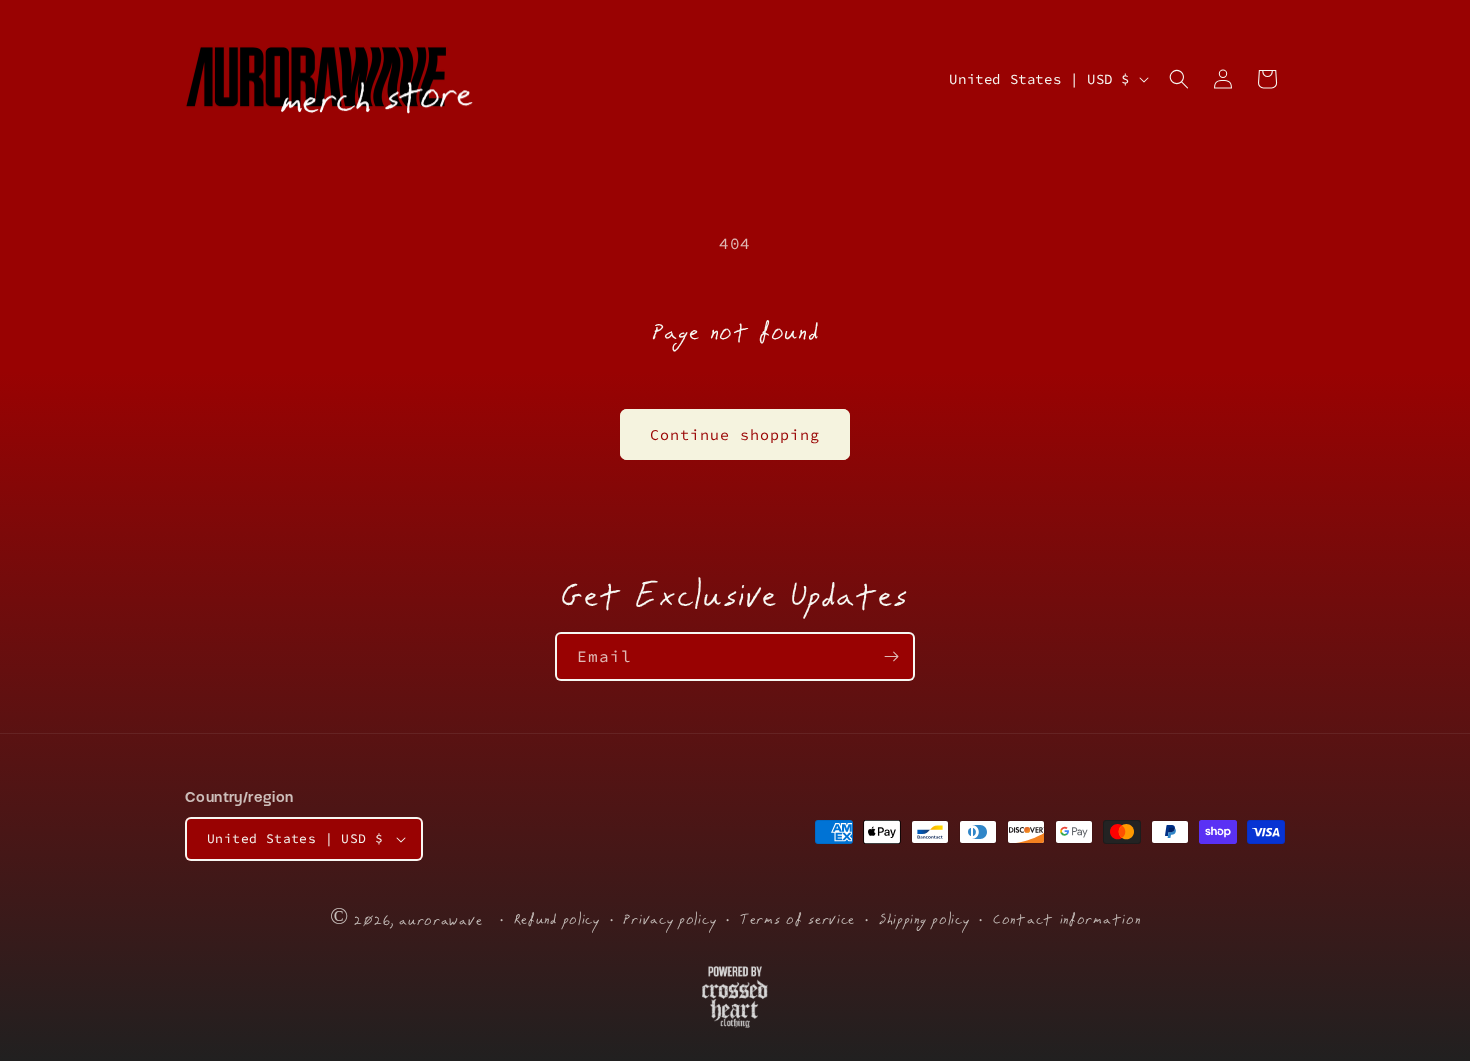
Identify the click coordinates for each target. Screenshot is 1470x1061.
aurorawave (440, 920)
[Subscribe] (891, 656)
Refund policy (557, 919)
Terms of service (797, 919)
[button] (1179, 79)
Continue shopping (735, 434)
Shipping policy (924, 919)
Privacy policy (669, 919)
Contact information (1066, 919)
